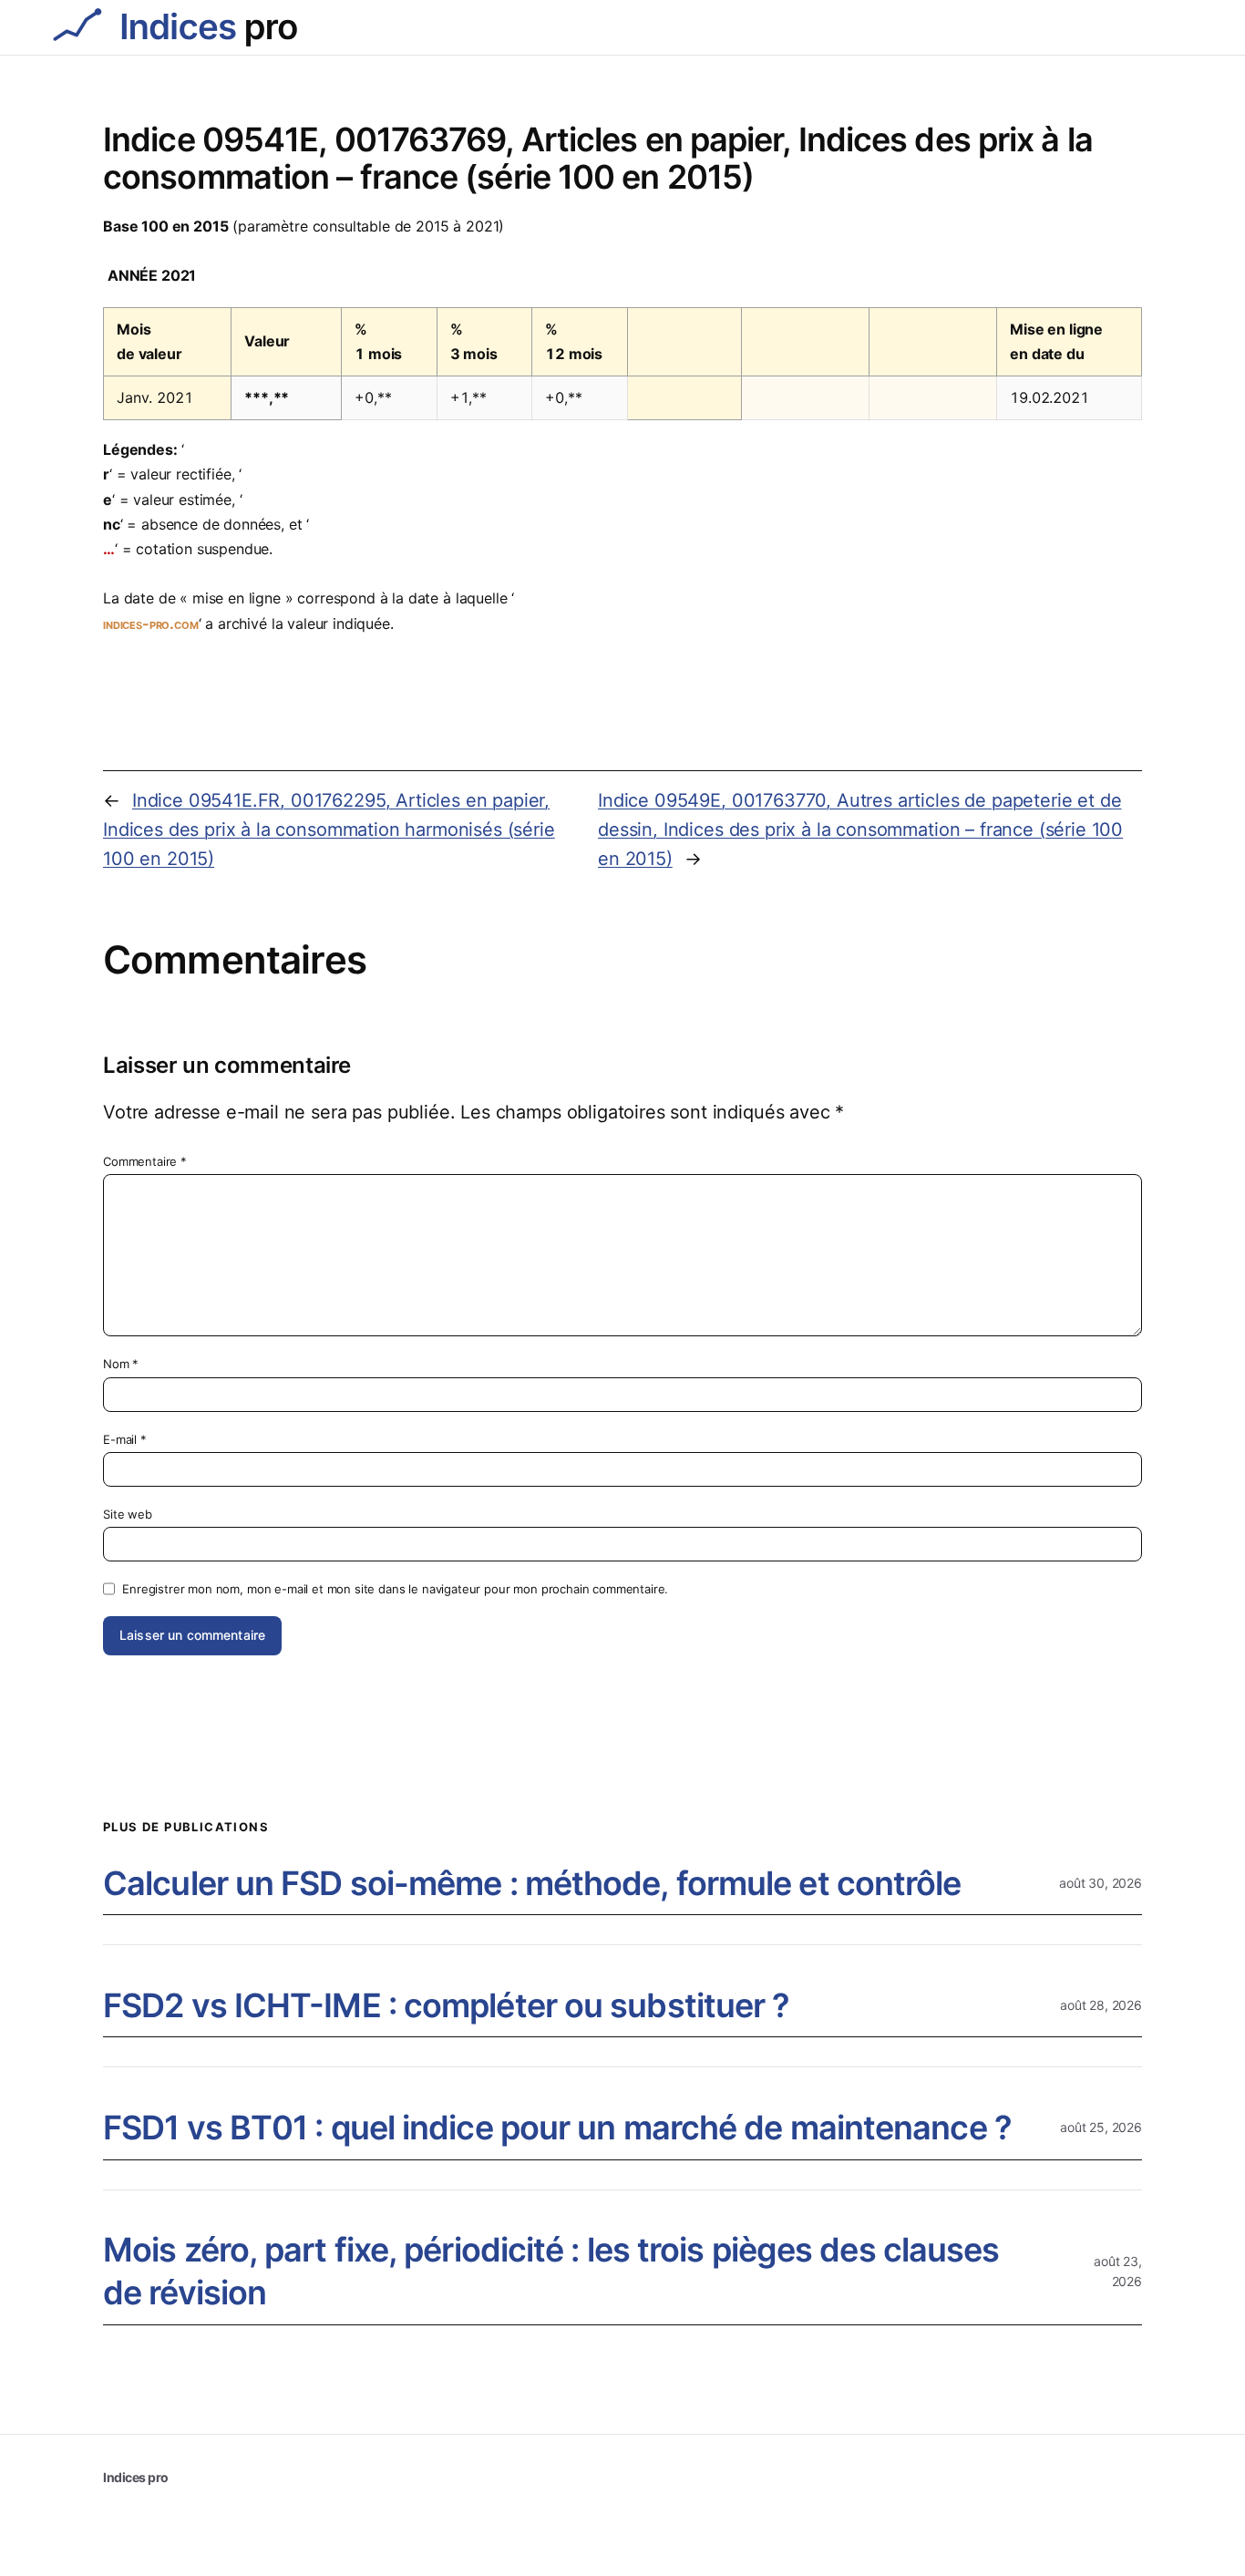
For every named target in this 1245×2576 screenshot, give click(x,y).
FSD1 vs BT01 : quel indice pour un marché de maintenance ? (557, 2128)
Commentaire (145, 1161)
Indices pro (136, 2477)
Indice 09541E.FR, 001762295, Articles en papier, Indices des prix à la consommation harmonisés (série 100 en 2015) (329, 829)
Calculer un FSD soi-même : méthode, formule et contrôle (532, 1883)
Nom (121, 1364)
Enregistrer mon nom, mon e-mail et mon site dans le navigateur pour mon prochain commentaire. (395, 1589)
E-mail (125, 1439)
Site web (128, 1514)
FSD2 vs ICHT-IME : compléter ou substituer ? (446, 2005)
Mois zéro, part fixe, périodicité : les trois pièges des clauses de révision (551, 2271)
